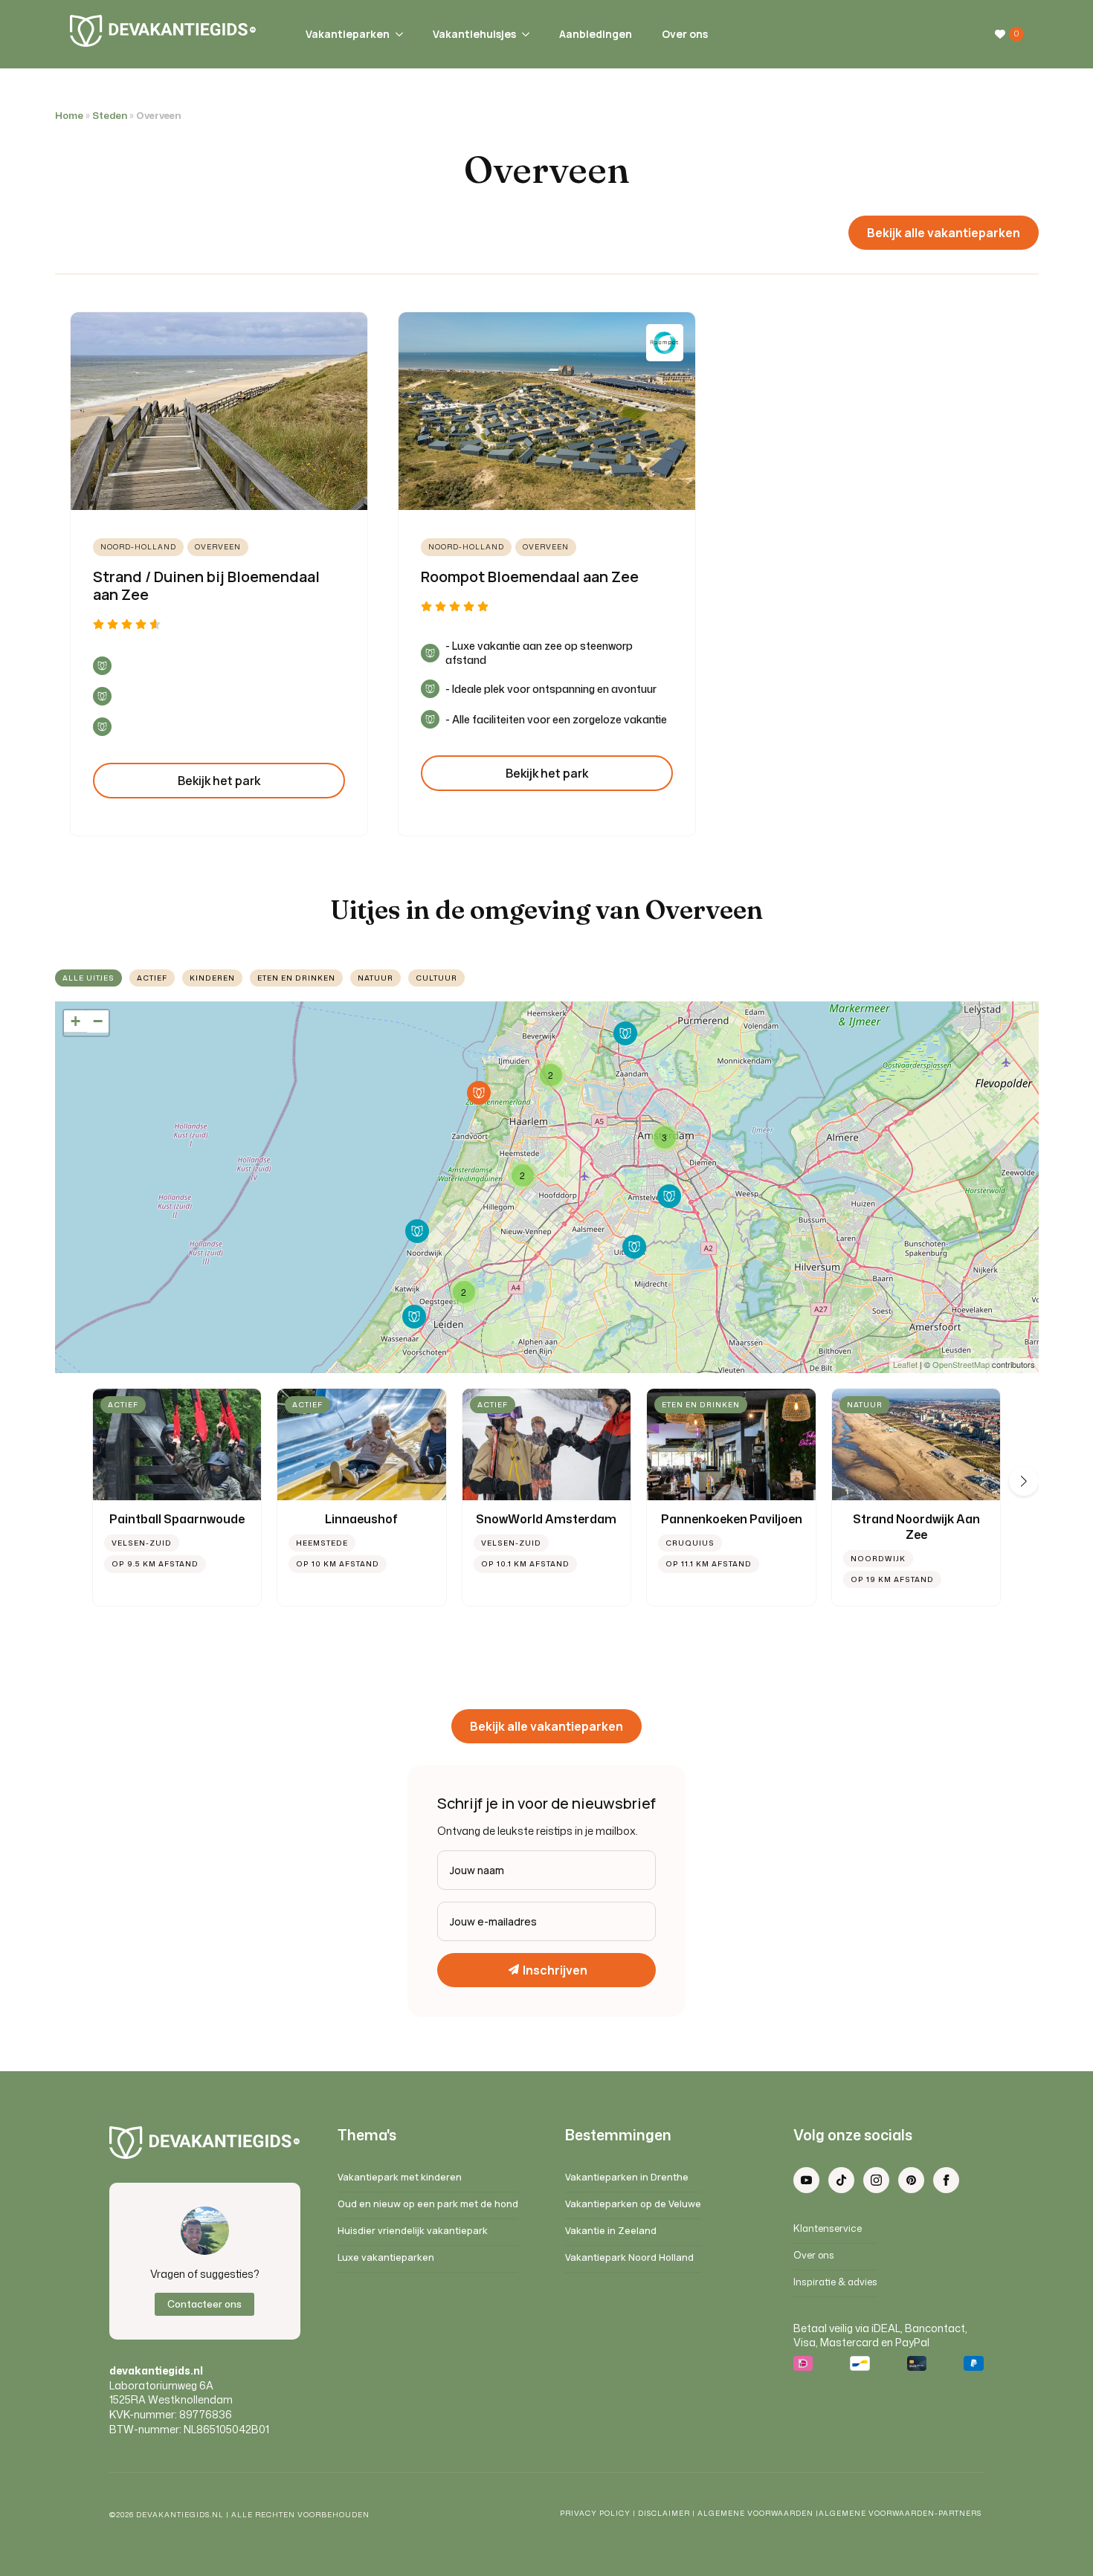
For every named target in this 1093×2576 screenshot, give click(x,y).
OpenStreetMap (961, 1364)
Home (69, 116)
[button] (1024, 1481)
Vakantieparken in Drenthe (627, 2177)
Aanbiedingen (596, 34)
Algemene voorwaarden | (758, 2513)
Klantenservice (828, 2228)
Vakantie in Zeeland (611, 2231)
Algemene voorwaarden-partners (901, 2513)
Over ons (685, 34)
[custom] (841, 2180)
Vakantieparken (348, 34)
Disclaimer (664, 2513)
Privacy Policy (595, 2513)
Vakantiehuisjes (474, 34)
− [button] (98, 1021)
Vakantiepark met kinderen (400, 2177)
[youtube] (806, 2180)
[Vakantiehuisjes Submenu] (523, 34)
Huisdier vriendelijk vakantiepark (413, 2231)
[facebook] (946, 2180)
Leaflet (905, 1364)
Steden (110, 116)
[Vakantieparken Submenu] (396, 34)
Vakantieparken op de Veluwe (633, 2204)
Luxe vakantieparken (386, 2257)
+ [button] (75, 1021)
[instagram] (876, 2180)
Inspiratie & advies (835, 2282)
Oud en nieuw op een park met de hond (428, 2204)
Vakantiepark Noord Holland (629, 2257)
